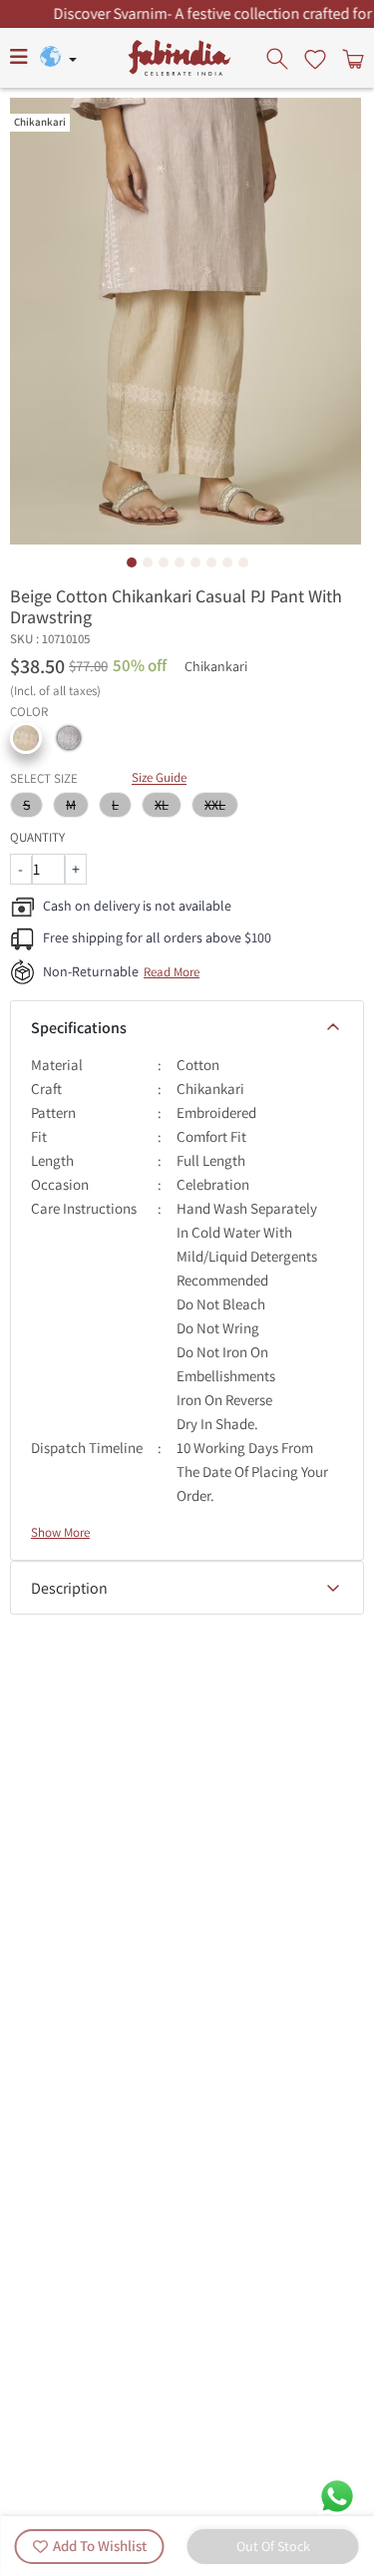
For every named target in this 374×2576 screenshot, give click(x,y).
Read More (172, 972)
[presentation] (279, 58)
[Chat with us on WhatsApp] (337, 2495)
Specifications (79, 1028)
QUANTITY (37, 837)
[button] (26, 738)
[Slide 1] (132, 562)
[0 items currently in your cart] (351, 58)
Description (69, 1588)
